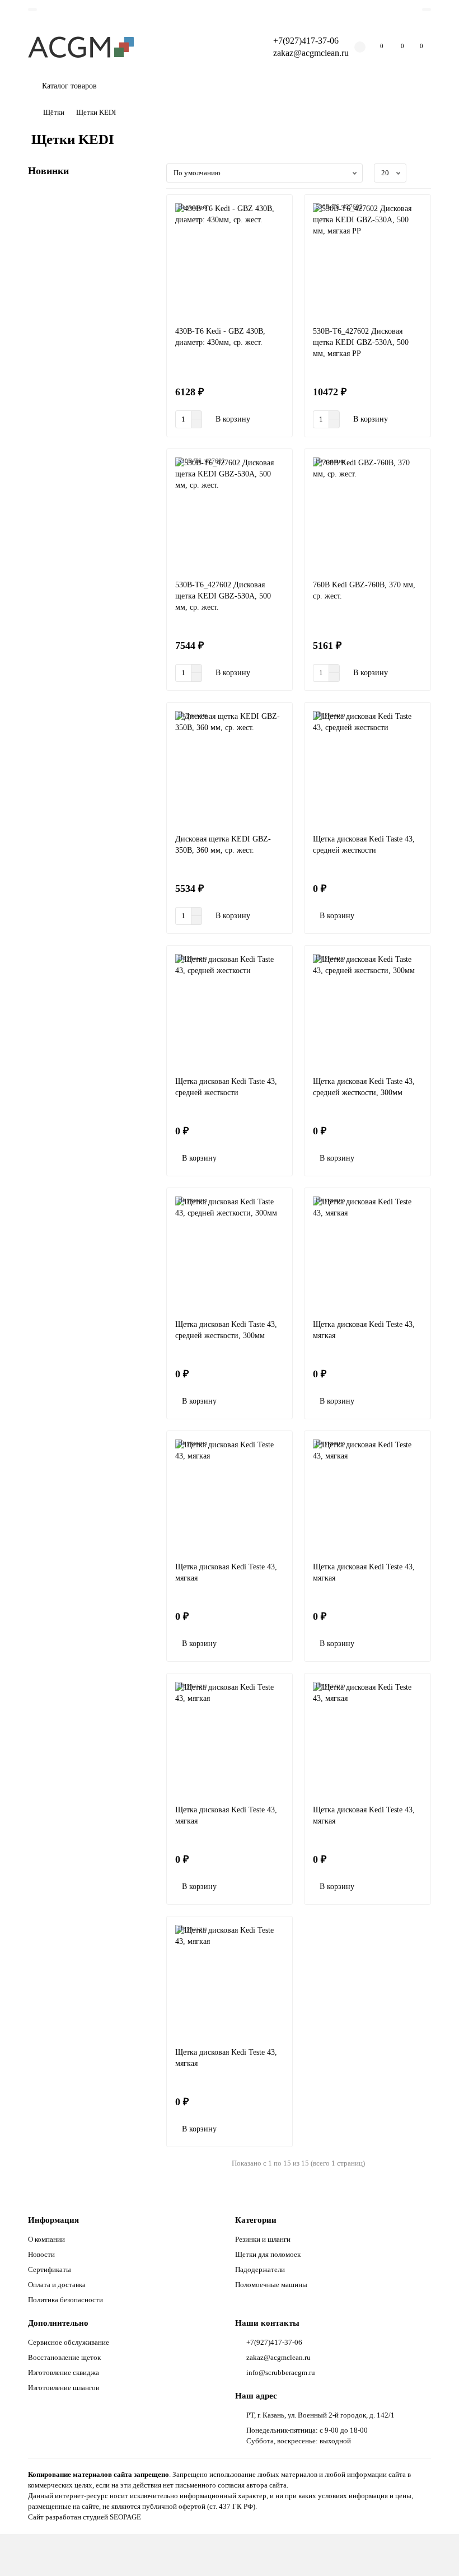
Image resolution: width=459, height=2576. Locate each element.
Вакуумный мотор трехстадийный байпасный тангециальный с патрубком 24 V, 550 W (89, 590)
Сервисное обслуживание (69, 2342)
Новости (41, 2254)
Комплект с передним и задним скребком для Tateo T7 (85, 747)
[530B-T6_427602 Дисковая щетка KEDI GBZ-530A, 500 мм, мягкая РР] (367, 260)
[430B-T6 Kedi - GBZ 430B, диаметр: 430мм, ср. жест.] (230, 260)
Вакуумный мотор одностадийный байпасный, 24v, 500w (90, 1083)
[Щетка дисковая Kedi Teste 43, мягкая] (367, 1254)
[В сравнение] (147, 222)
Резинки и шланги (263, 2239)
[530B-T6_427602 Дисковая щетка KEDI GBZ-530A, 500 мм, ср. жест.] (230, 515)
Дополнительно (58, 2323)
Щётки (54, 112)
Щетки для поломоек (268, 2254)
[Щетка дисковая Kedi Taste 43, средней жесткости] (367, 768)
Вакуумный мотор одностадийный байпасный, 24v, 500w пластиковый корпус (90, 1586)
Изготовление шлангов (64, 2388)
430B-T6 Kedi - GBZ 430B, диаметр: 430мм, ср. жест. (220, 337)
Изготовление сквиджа (64, 2372)
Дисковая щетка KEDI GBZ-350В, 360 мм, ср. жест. (223, 845)
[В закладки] (147, 200)
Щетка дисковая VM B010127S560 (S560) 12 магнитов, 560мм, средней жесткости (89, 1250)
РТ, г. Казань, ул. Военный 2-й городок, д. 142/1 (320, 2415)
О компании (46, 2239)
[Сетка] (424, 173)
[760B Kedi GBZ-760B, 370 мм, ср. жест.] (367, 515)
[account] (427, 10)
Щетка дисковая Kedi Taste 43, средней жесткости (364, 845)
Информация (53, 2220)
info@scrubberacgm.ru (281, 2372)
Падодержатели (260, 2269)
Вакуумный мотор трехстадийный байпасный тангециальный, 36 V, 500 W (89, 915)
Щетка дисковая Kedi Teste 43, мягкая (364, 1330)
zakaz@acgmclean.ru (311, 53)
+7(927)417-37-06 (306, 41)
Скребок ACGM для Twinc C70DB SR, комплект (88, 1743)
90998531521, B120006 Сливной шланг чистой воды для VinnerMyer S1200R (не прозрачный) (91, 254)
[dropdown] (32, 10)
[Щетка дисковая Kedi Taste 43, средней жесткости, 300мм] (367, 1011)
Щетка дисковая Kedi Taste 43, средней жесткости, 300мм (364, 1087)
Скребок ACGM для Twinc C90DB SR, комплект (88, 411)
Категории (256, 2220)
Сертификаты (50, 2269)
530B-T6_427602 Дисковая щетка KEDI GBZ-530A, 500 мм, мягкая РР (361, 342)
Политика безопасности (65, 2300)
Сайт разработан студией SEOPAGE (85, 2517)
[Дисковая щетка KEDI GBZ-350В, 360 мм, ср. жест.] (230, 768)
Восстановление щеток (64, 2357)
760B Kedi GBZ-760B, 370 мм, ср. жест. (364, 590)
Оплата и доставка (57, 2285)
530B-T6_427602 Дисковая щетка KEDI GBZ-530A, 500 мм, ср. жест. (223, 596)
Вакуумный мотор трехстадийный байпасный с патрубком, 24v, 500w (90, 1418)
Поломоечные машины (271, 2285)
